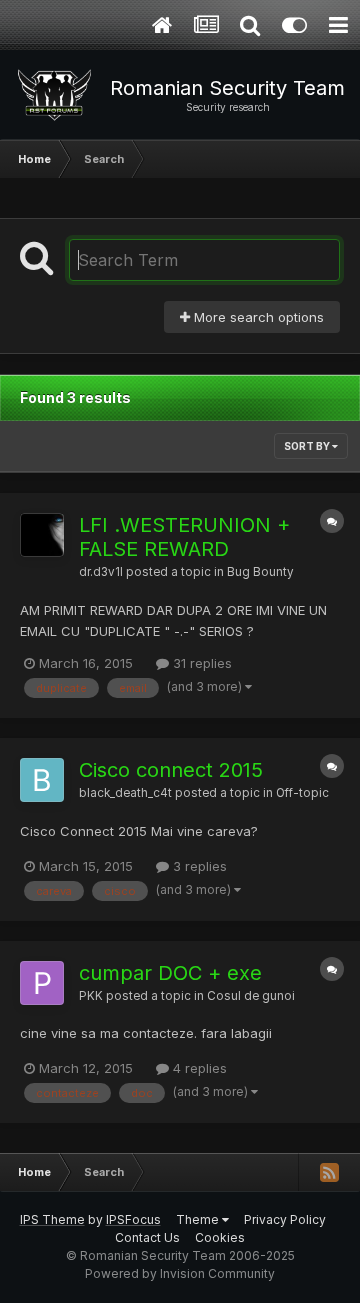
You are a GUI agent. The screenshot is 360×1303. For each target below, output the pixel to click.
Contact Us (147, 1237)
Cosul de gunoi (251, 996)
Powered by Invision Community (180, 1273)
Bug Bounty (260, 572)
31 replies (200, 663)
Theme (199, 1219)
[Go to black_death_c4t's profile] (42, 780)
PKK (91, 996)
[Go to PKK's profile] (42, 983)
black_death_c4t (125, 793)
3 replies (198, 866)
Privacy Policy (285, 1219)
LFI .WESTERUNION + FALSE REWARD (184, 537)
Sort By (308, 446)
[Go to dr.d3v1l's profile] (42, 535)
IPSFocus (133, 1219)
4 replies (198, 1068)
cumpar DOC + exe (170, 973)
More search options (257, 317)
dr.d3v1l (101, 572)
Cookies (220, 1237)
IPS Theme (52, 1219)
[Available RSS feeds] (329, 1172)
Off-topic (302, 793)
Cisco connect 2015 (171, 770)
